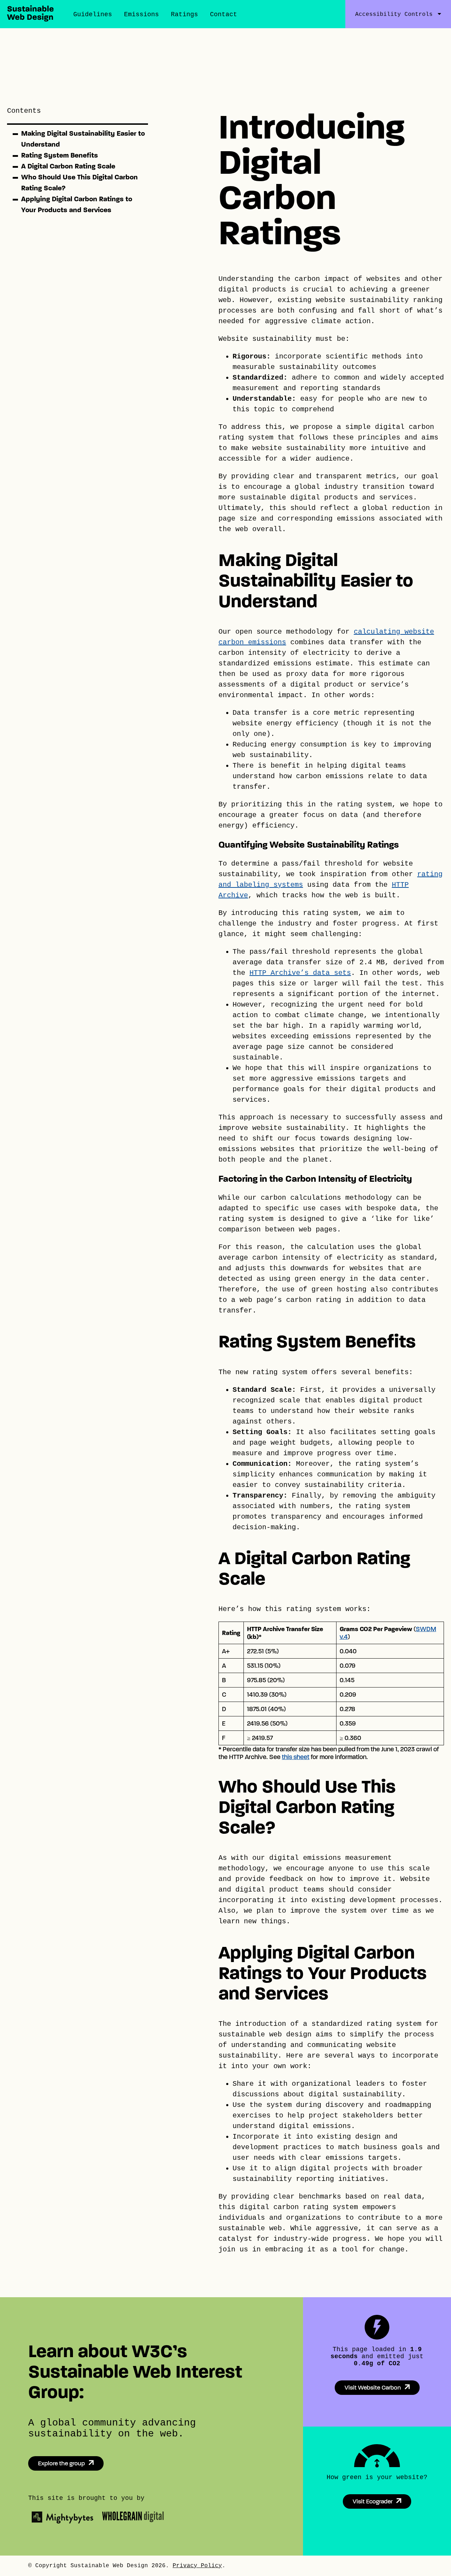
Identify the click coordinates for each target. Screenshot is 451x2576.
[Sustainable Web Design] (30, 19)
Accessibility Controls (394, 14)
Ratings (184, 14)
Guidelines (93, 14)
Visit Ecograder (373, 2501)
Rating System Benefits (60, 155)
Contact (224, 14)
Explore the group (61, 2463)
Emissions (141, 14)
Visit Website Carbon (373, 2388)
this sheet (296, 1757)
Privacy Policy (197, 2566)
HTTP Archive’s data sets (300, 973)
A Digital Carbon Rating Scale (68, 166)
